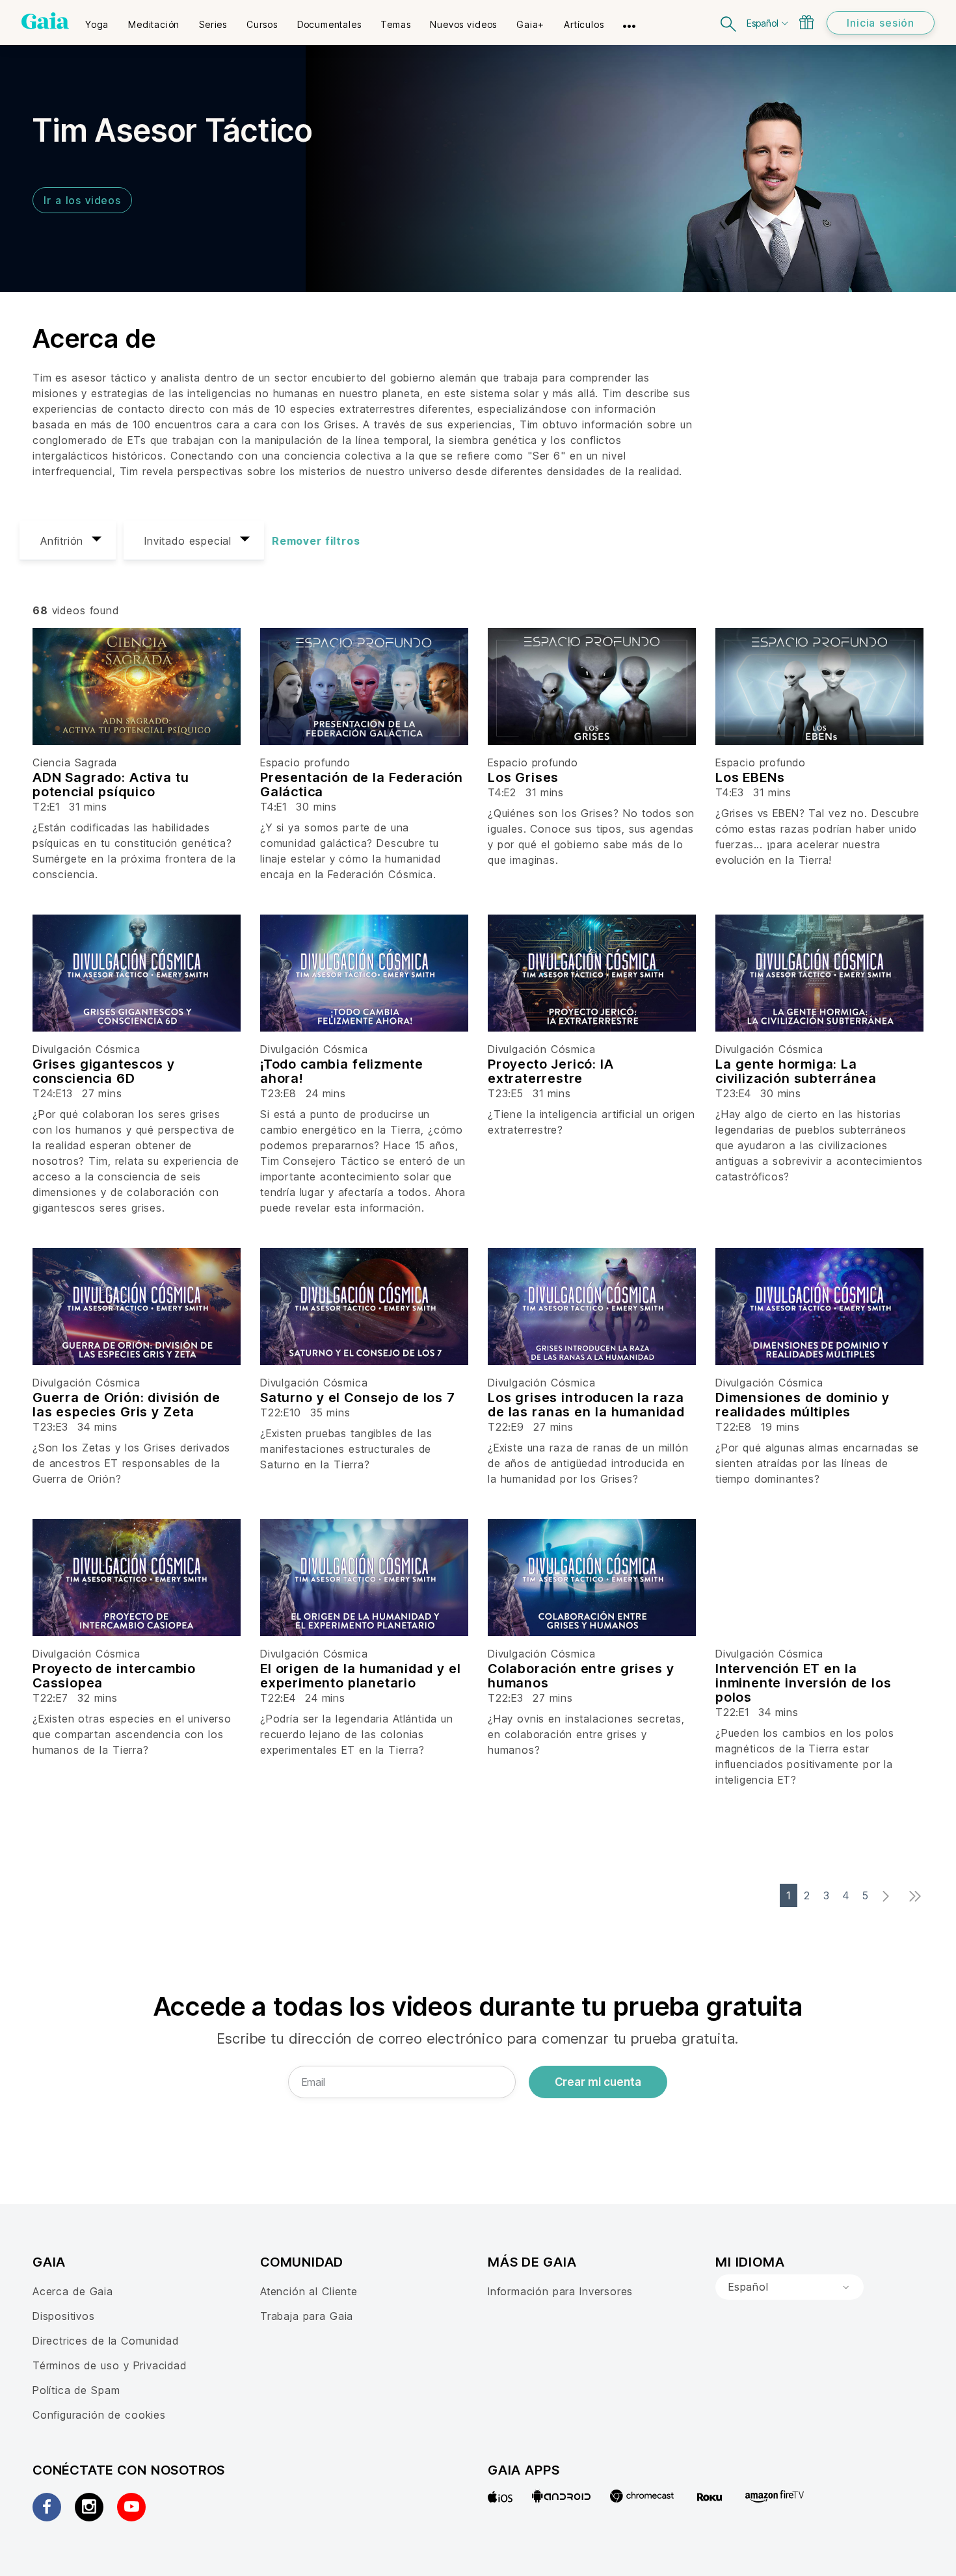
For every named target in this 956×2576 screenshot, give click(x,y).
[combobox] (790, 2287)
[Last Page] (919, 1896)
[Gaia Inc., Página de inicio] (45, 21)
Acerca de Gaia (73, 2291)
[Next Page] (889, 1896)
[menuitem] (97, 20)
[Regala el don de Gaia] (806, 22)
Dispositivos (64, 2316)
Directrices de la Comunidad (105, 2341)
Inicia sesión (881, 23)
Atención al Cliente (309, 2291)
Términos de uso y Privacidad (110, 2365)
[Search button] (729, 22)
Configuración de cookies (99, 2415)
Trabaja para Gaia (307, 2316)
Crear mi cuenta (598, 2082)
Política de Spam (76, 2390)
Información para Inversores (560, 2291)
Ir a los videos (82, 200)
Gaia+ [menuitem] (530, 24)
